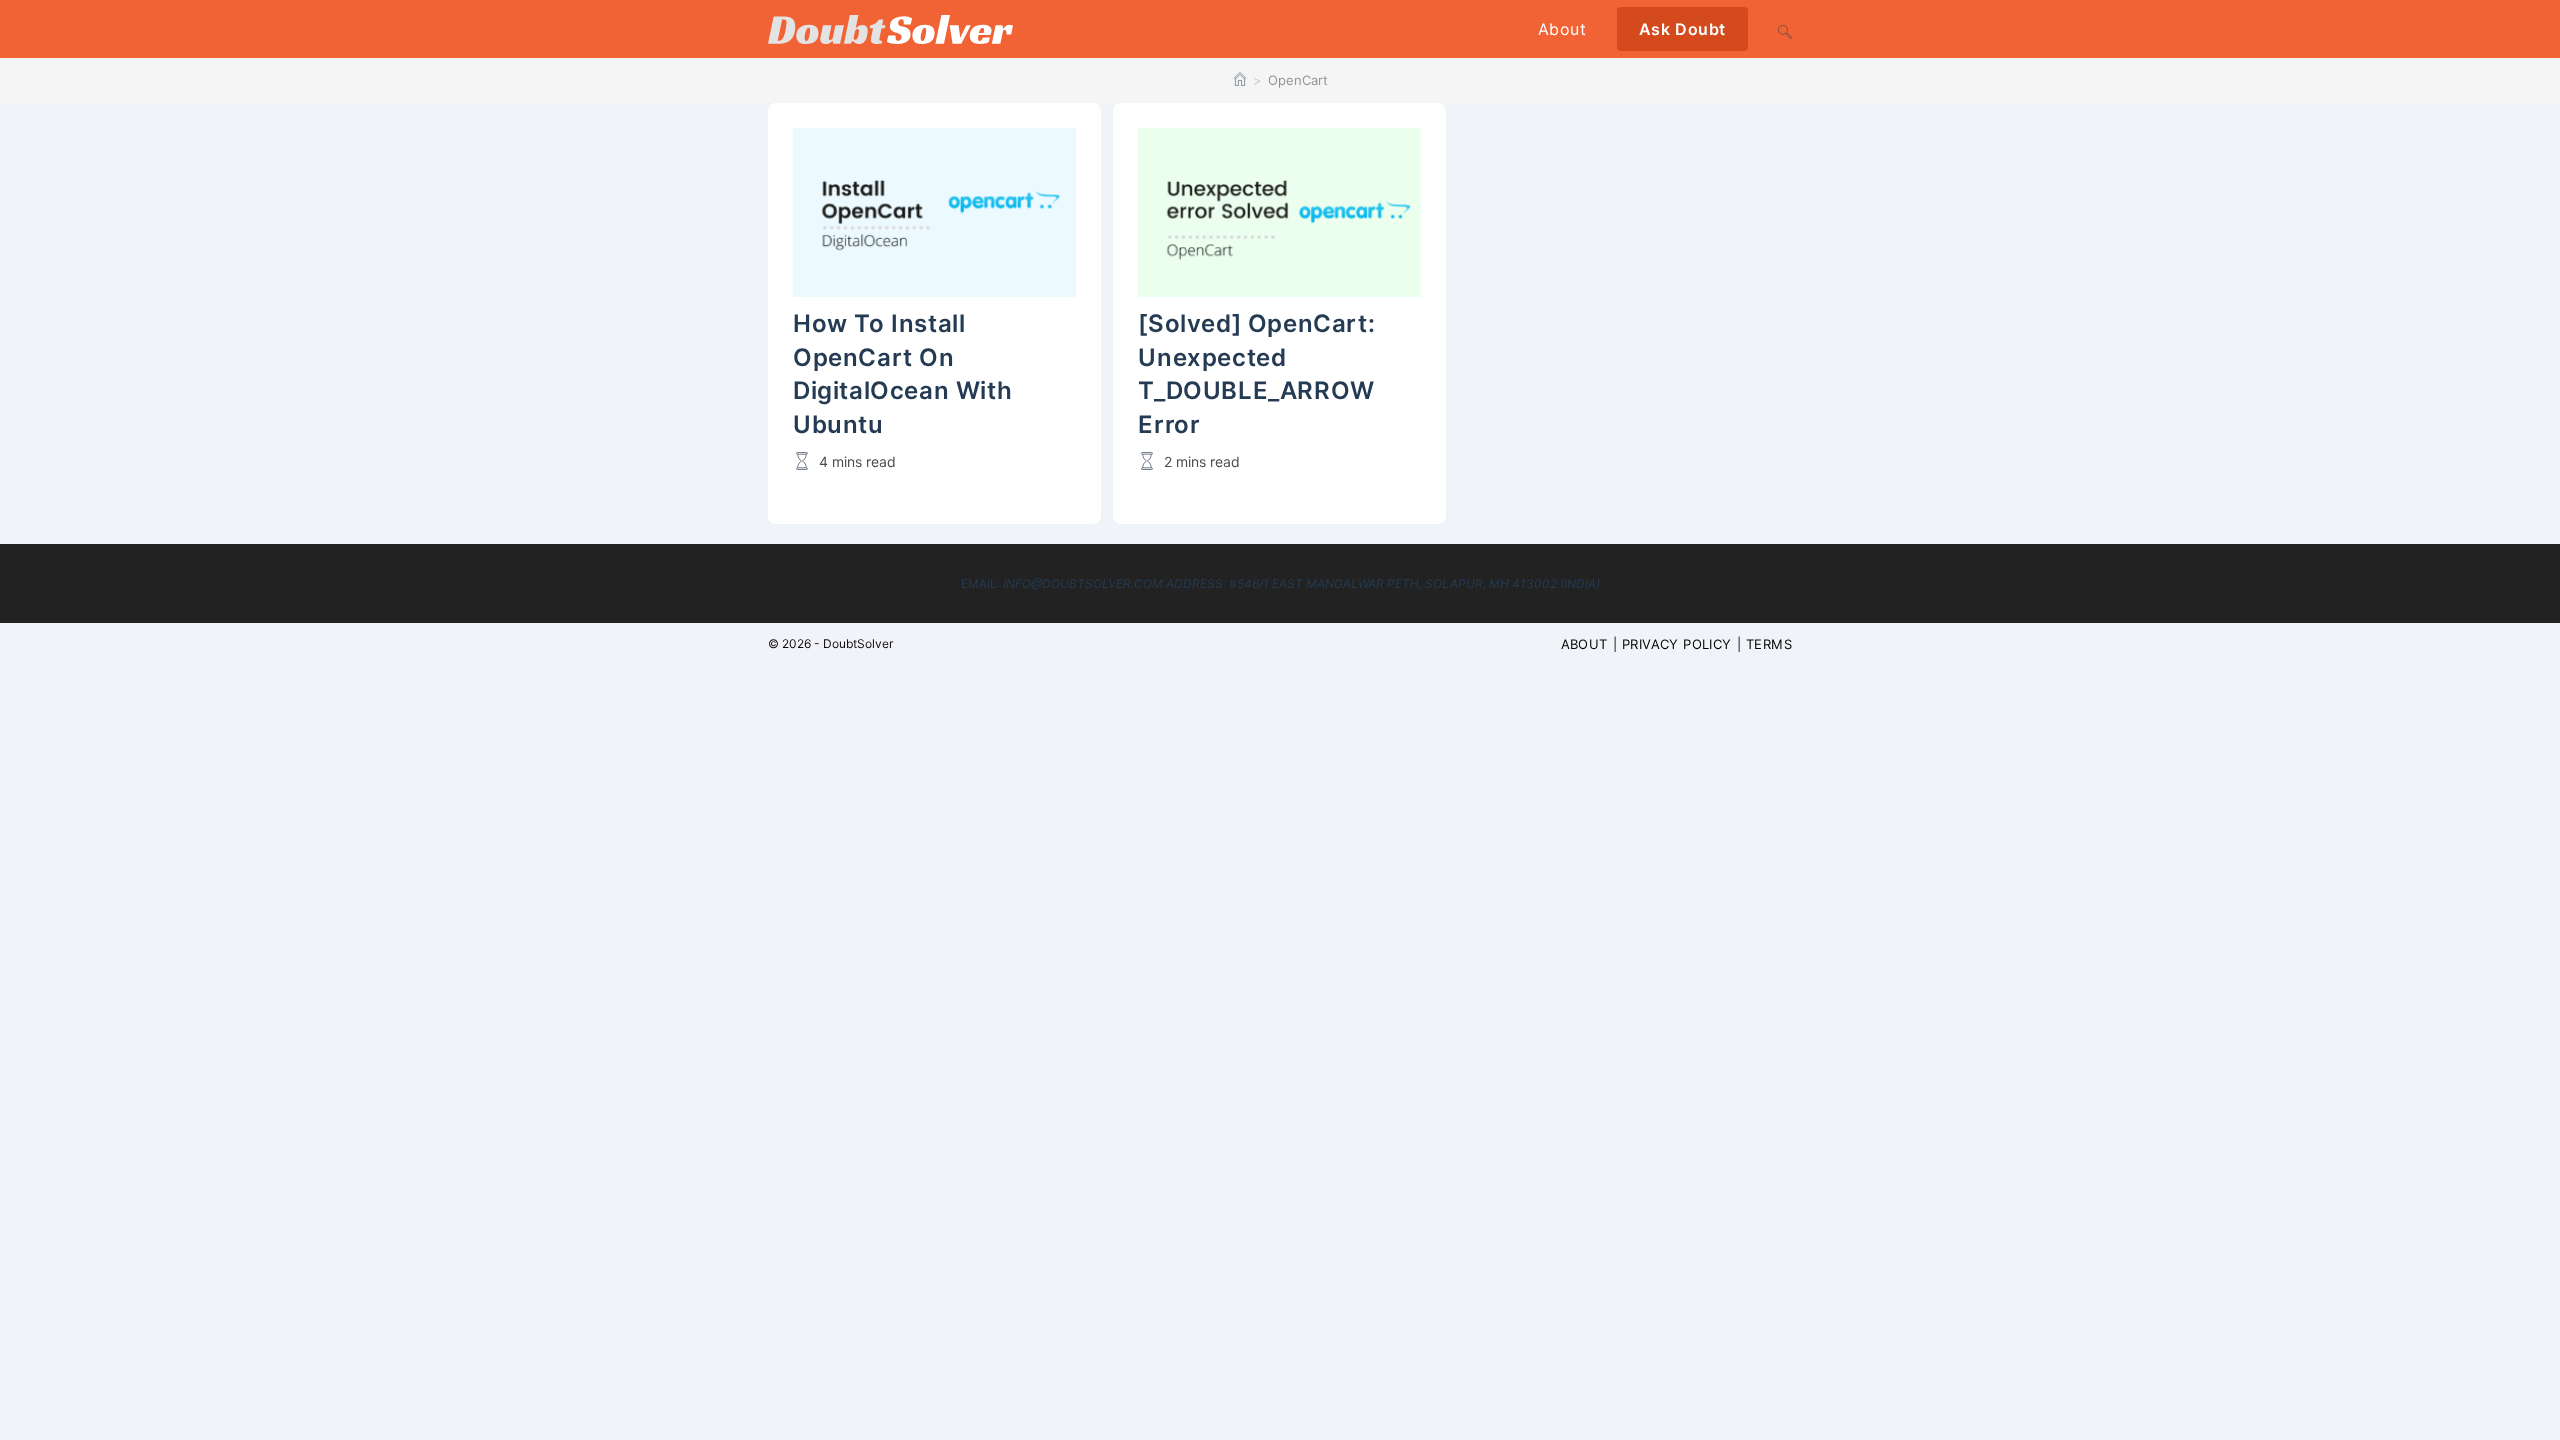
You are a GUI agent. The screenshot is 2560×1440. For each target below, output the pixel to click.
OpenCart (1298, 80)
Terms (1769, 644)
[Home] (1240, 80)
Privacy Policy (1677, 644)
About (1584, 644)
